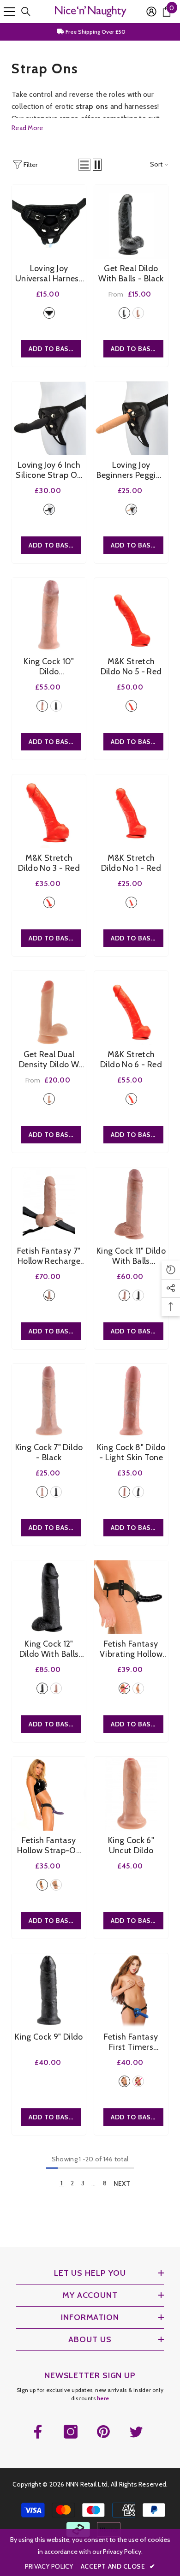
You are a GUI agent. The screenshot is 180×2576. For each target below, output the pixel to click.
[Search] (26, 12)
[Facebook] (38, 2432)
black (49, 313)
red (131, 706)
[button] (84, 165)
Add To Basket (137, 349)
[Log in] (151, 12)
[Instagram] (71, 2432)
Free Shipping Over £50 (95, 32)
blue (124, 2081)
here (103, 2398)
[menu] (9, 12)
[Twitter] (136, 2432)
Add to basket (55, 349)
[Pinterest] (103, 2432)
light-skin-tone (138, 313)
